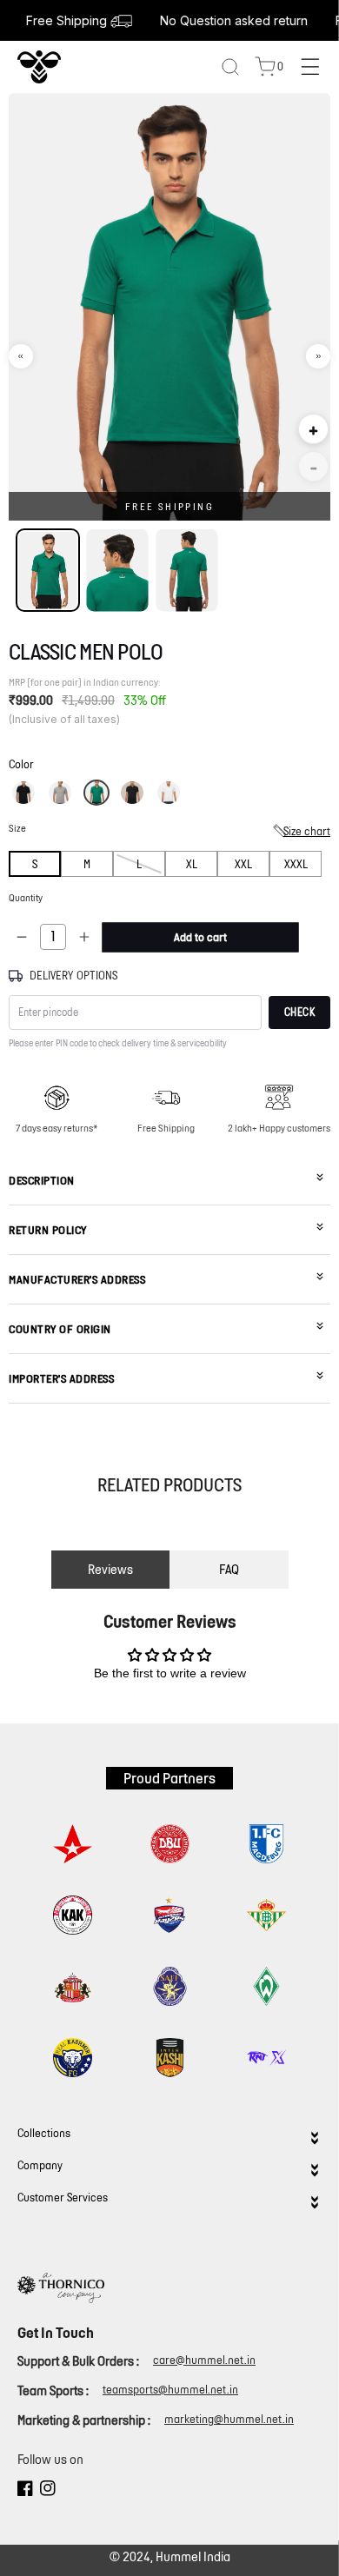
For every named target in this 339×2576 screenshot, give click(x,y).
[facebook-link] (25, 2491)
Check (300, 1012)
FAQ (229, 1569)
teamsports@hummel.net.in (170, 2390)
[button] (23, 793)
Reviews (110, 1569)
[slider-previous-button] (21, 356)
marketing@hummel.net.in (229, 2419)
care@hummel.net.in (204, 2360)
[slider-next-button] (318, 356)
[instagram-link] (48, 2491)
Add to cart (200, 937)
